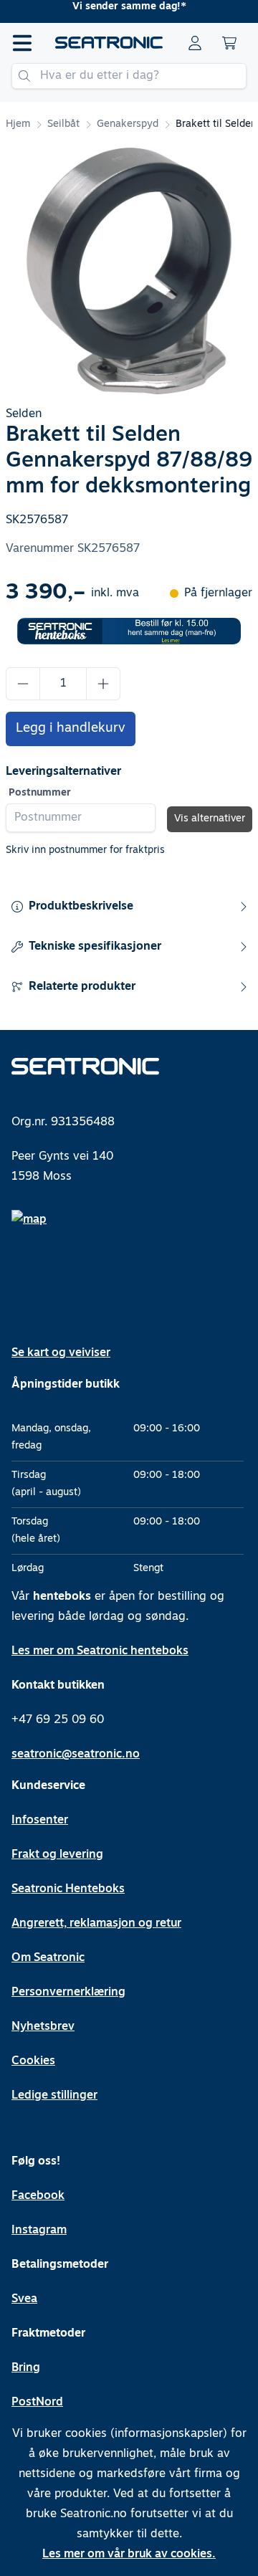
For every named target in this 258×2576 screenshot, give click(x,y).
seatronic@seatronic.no (76, 1755)
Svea (24, 2299)
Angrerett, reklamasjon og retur (96, 1924)
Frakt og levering (57, 1855)
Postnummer (40, 793)
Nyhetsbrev (43, 2027)
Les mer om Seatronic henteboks (100, 1651)
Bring (26, 2368)
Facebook (38, 2196)
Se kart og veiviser (61, 1353)
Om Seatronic (48, 1958)
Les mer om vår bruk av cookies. (129, 2554)
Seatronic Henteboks (68, 1889)
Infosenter (40, 1821)
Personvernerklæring (68, 1993)
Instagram (39, 2231)
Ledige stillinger (54, 2096)
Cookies (33, 2061)
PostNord (37, 2403)
